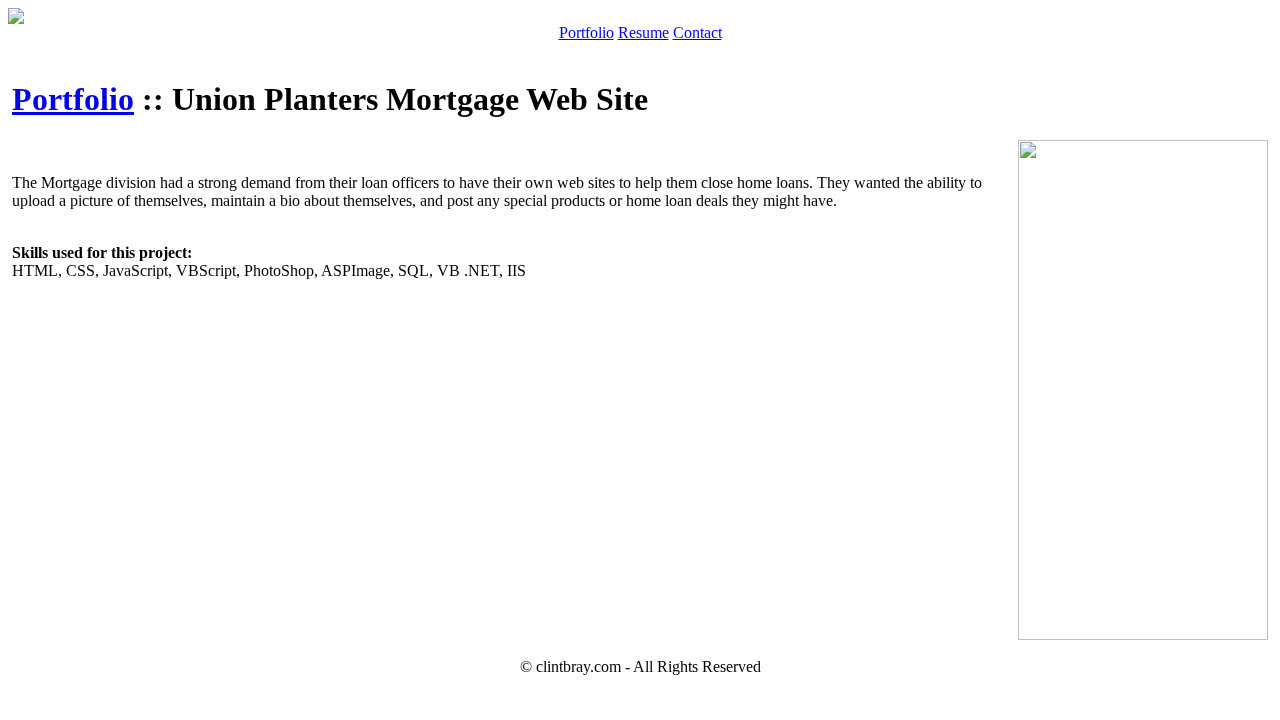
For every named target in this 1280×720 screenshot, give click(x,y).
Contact (697, 32)
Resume (643, 32)
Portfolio (586, 32)
